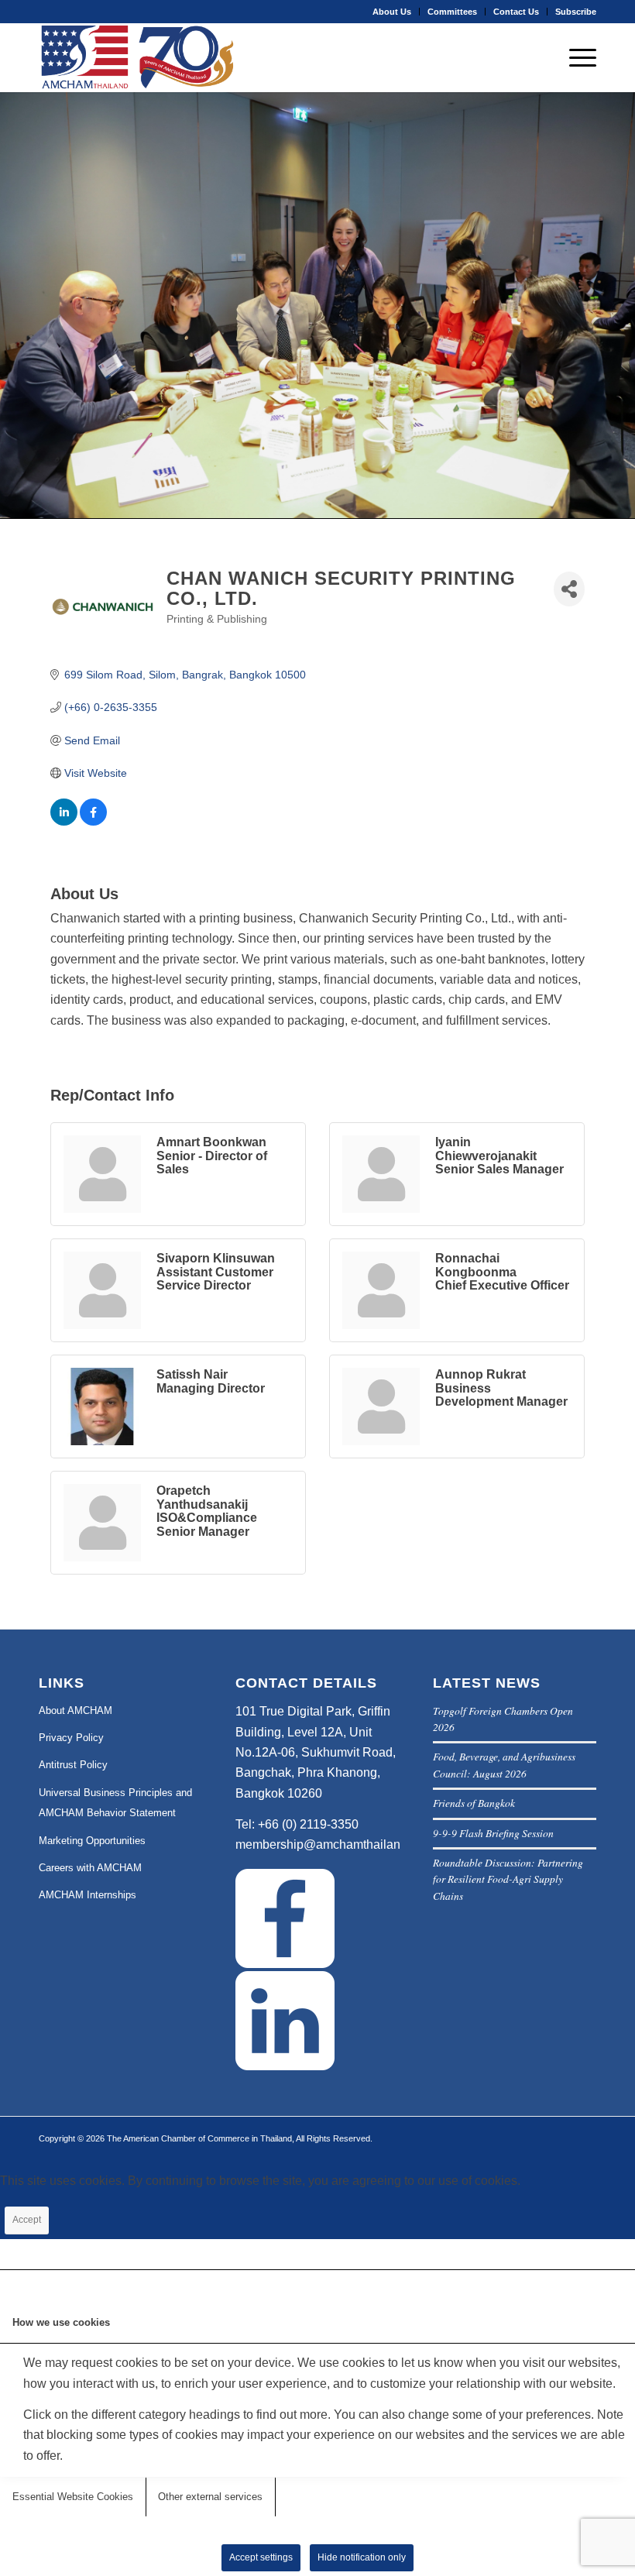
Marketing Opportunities (92, 1841)
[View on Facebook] (93, 822)
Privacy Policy (71, 1738)
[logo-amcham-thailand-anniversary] (139, 57)
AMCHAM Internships (88, 1895)
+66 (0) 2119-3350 (308, 1824)
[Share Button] (569, 589)
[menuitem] (392, 12)
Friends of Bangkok (474, 1803)
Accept (27, 2220)
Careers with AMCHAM (90, 1868)
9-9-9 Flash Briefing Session (493, 1833)
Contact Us (516, 12)
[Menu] (575, 57)
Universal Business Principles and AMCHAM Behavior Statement (115, 1803)
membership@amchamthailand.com (335, 1844)
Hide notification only (362, 2557)
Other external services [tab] (210, 2497)
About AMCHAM (76, 1710)
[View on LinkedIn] (64, 822)
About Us (392, 12)
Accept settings (261, 2557)
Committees (452, 12)
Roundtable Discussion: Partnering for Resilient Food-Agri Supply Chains (508, 1879)
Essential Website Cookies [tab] (73, 2497)
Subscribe (576, 12)
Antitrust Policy (73, 1765)
